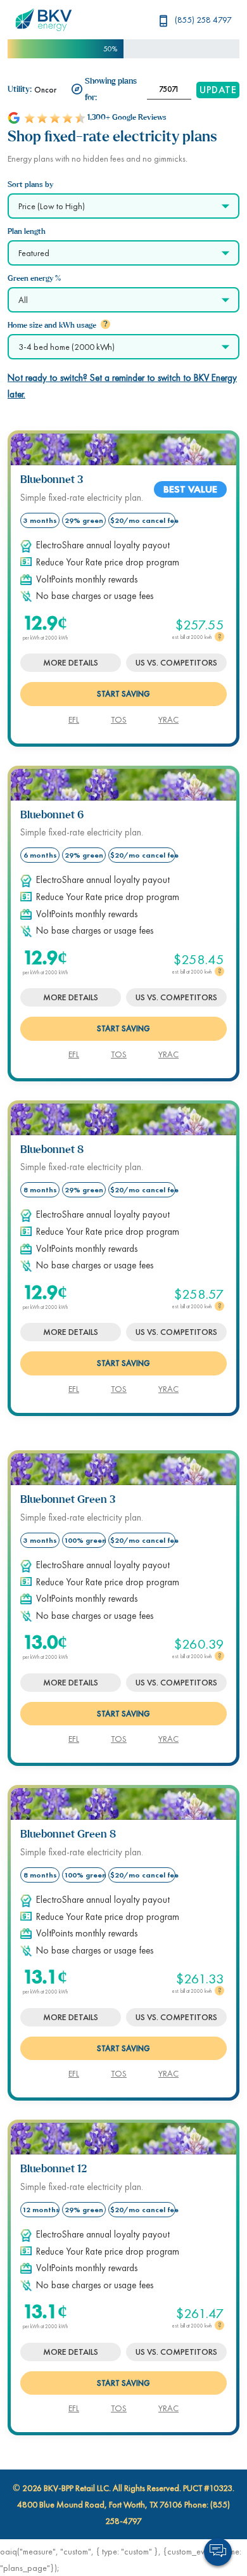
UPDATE (218, 90)
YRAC (168, 719)
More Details (71, 662)
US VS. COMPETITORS (176, 662)
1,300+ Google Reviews (127, 118)
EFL (74, 719)
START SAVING (123, 694)
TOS (119, 719)
